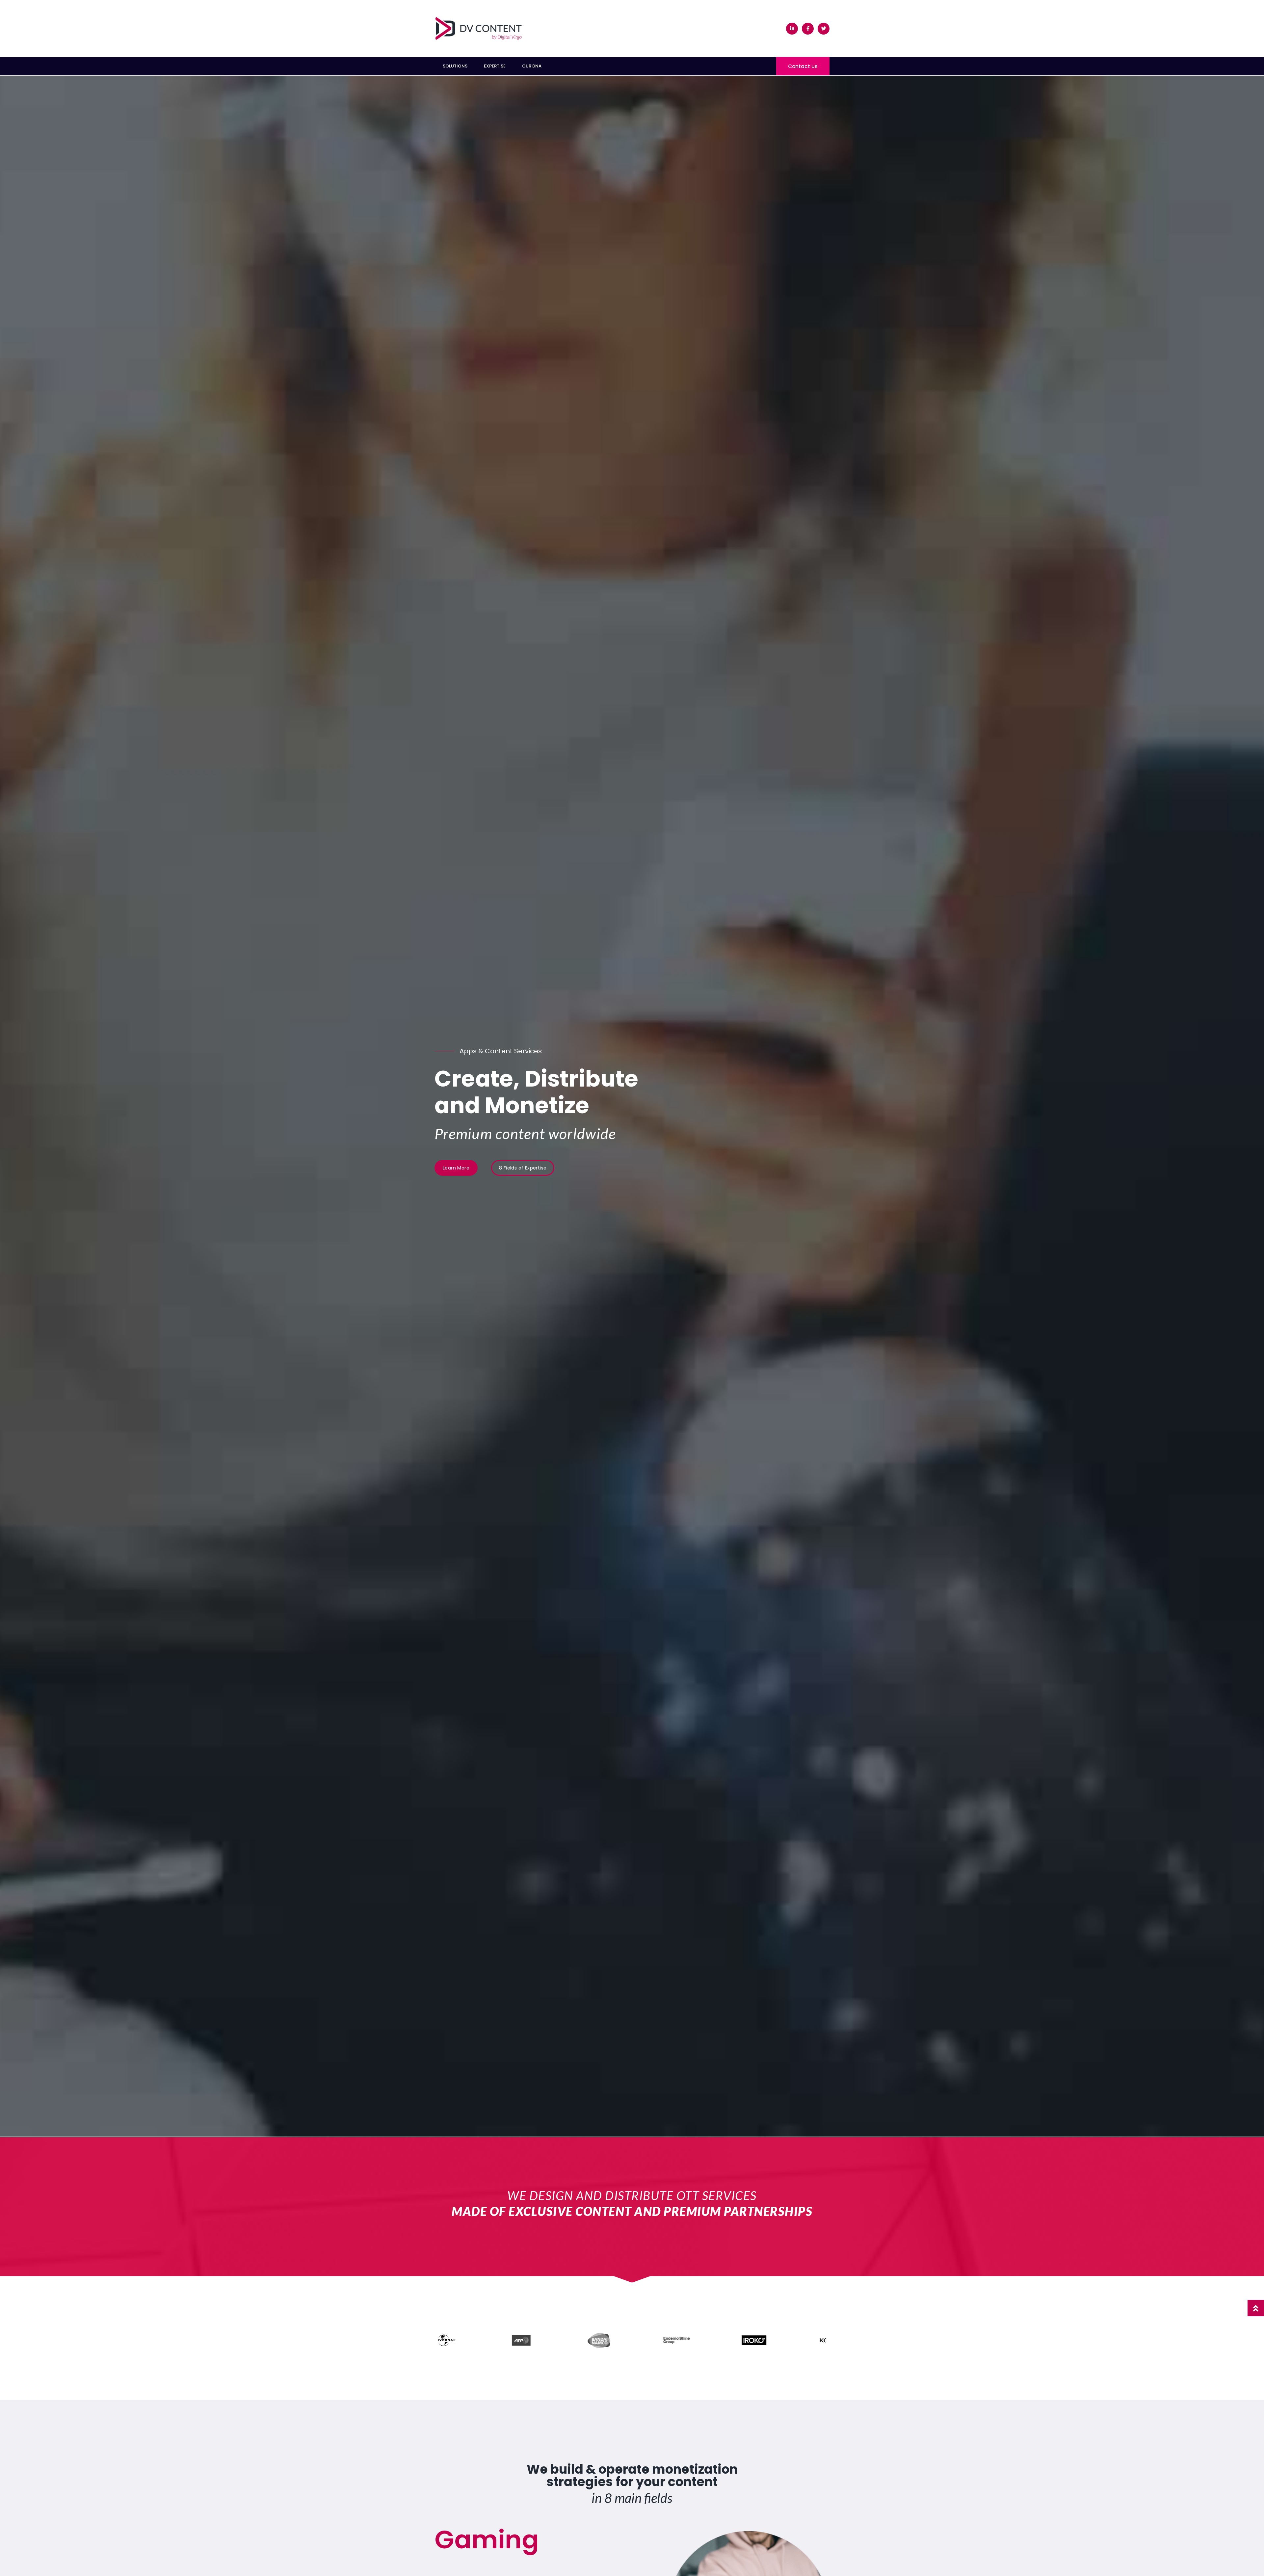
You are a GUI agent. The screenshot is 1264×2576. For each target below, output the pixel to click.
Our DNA (532, 66)
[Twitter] (824, 29)
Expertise (495, 66)
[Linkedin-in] (792, 29)
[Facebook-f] (808, 29)
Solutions (455, 66)
